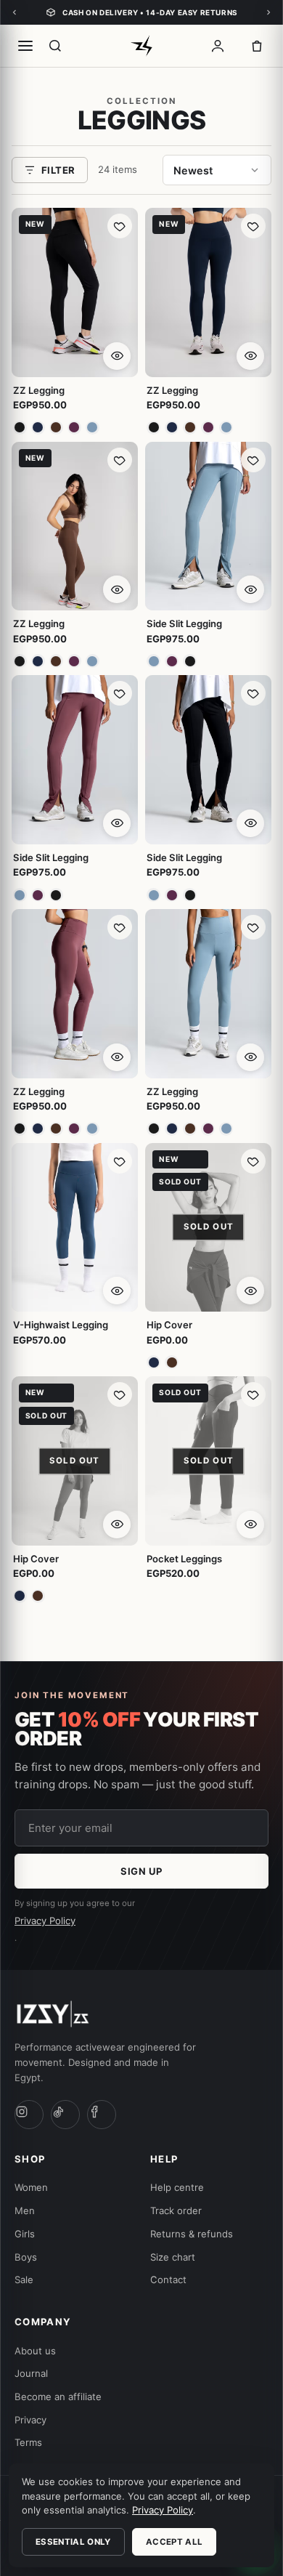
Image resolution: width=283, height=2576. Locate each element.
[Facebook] (102, 2115)
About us (35, 2351)
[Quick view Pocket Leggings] (250, 1525)
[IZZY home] (141, 46)
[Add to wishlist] (120, 226)
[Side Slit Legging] (208, 526)
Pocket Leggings (184, 1559)
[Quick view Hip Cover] (250, 1291)
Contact (168, 2280)
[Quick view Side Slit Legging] (250, 589)
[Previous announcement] (15, 12)
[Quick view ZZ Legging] (117, 356)
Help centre (177, 2187)
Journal (31, 2373)
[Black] (20, 428)
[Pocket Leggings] (208, 1461)
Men (25, 2210)
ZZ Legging (39, 390)
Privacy (30, 2420)
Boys (26, 2257)
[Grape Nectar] (74, 428)
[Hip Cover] (208, 1228)
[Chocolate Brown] (56, 428)
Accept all (174, 2542)
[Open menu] (25, 46)
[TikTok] (65, 2115)
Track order (176, 2210)
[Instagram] (29, 2115)
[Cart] (257, 46)
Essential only (73, 2542)
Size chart (173, 2257)
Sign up (141, 1871)
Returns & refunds (192, 2234)
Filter (58, 170)
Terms (28, 2442)
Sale (24, 2280)
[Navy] (38, 428)
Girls (25, 2234)
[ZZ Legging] (75, 292)
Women (31, 2187)
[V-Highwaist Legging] (75, 1228)
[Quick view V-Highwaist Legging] (117, 1291)
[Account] (218, 46)
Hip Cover (169, 1325)
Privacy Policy (45, 1921)
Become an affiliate (58, 2397)
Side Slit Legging (184, 623)
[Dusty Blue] (93, 428)
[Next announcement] (268, 12)
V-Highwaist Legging (61, 1325)
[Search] (55, 46)
